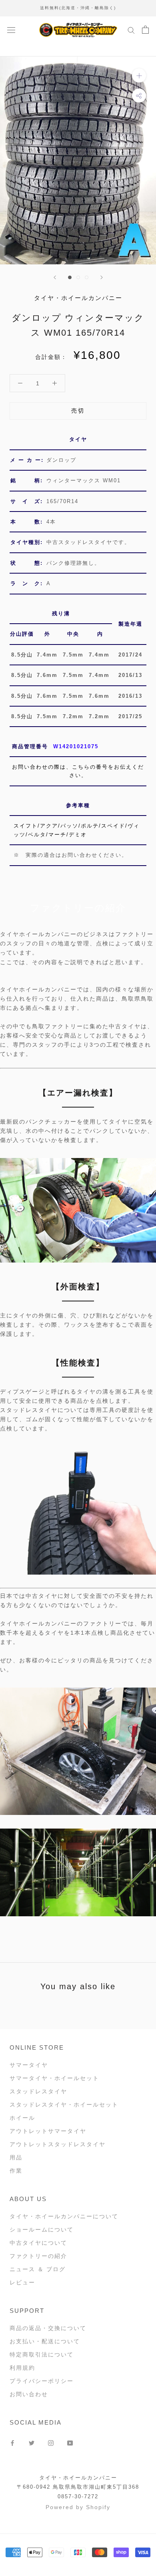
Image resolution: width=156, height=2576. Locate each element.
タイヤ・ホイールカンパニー (78, 2478)
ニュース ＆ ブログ (38, 2269)
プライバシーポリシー (42, 2381)
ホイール (22, 2118)
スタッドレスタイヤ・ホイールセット (64, 2105)
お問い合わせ (29, 2394)
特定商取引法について (42, 2354)
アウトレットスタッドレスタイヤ (58, 2144)
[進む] (102, 277)
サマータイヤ (29, 2065)
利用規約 (22, 2368)
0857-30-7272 (78, 2496)
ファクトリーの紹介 (38, 2256)
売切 (78, 411)
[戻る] (55, 277)
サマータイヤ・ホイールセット (54, 2078)
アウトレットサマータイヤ (48, 2131)
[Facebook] (12, 2442)
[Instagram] (51, 2442)
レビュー (22, 2282)
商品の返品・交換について (48, 2328)
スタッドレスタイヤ (38, 2091)
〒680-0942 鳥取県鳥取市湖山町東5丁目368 (78, 2487)
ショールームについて (42, 2230)
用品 (16, 2157)
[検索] (131, 30)
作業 (16, 2171)
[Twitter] (32, 2442)
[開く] (11, 29)
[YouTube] (70, 2442)
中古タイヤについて (38, 2243)
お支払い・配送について (45, 2341)
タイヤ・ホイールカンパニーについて (64, 2216)
